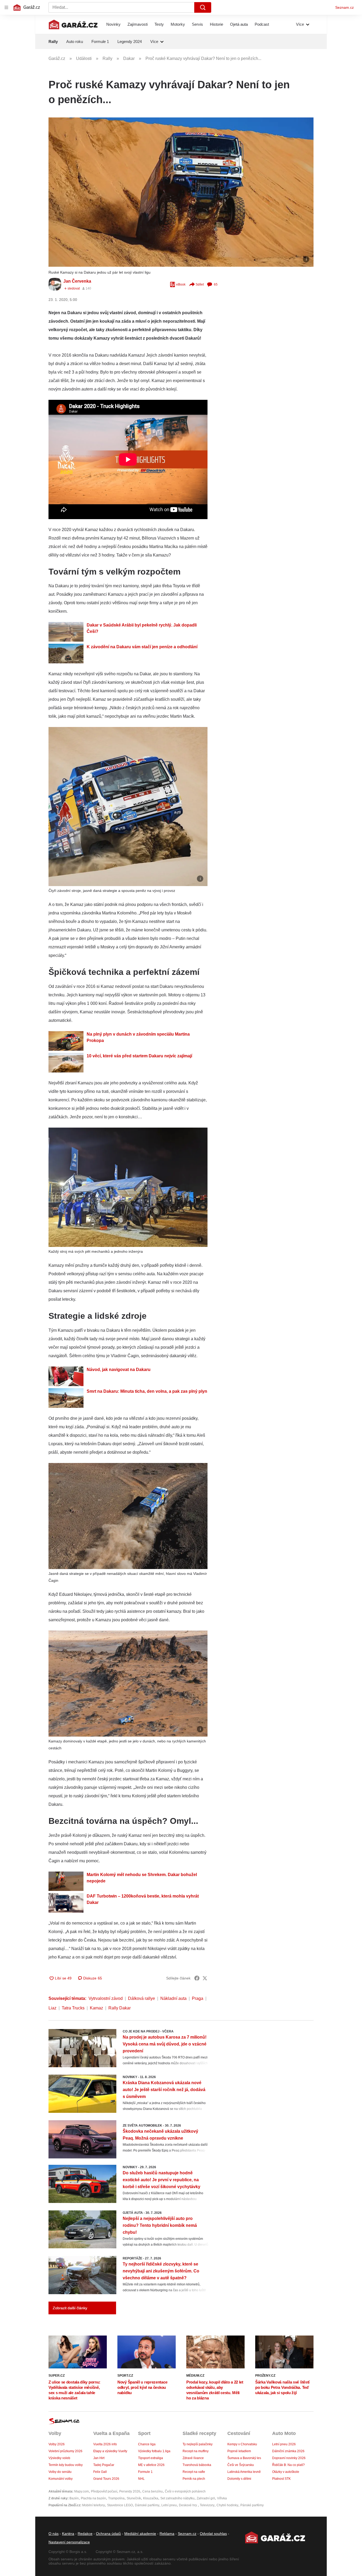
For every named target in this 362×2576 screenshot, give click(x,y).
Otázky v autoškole (286, 2472)
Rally (53, 41)
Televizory (207, 2505)
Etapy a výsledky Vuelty (110, 2451)
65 (216, 284)
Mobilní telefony (94, 2505)
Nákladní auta (173, 1998)
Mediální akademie (140, 2534)
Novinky (113, 24)
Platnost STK (281, 2479)
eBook (181, 284)
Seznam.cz (345, 7)
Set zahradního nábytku (177, 2498)
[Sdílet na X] (205, 1978)
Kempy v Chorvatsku (242, 2444)
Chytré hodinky (227, 2505)
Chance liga (147, 2444)
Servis (197, 24)
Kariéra (68, 2534)
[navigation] (6, 7)
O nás (54, 2534)
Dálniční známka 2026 (288, 2451)
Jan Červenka (77, 281)
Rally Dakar (120, 2008)
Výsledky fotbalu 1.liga (154, 2451)
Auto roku (75, 41)
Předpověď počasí (104, 2491)
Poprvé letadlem (239, 2451)
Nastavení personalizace (69, 2542)
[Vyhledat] (203, 7)
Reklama (167, 2534)
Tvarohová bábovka (197, 2465)
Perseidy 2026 (130, 2491)
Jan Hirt (99, 2458)
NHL (141, 2479)
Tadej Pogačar (104, 2465)
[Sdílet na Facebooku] (197, 1978)
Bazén (74, 2498)
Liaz (52, 2008)
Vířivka (222, 2498)
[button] (181, 192)
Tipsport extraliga (151, 2458)
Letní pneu (169, 2505)
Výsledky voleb (59, 2458)
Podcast (262, 24)
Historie (217, 24)
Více (300, 24)
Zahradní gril (206, 2498)
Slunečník (134, 2498)
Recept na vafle (194, 2472)
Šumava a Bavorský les (244, 2458)
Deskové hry (188, 2505)
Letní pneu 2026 (284, 2444)
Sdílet (200, 284)
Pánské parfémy (252, 2505)
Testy (159, 24)
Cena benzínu (153, 2491)
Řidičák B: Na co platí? (288, 2465)
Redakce (85, 2534)
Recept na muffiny (196, 2451)
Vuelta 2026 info (105, 2444)
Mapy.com (81, 2491)
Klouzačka (151, 2498)
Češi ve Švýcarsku (241, 2465)
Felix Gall (100, 2472)
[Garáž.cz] (73, 24)
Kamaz (96, 2008)
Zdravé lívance (193, 2458)
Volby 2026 (57, 2444)
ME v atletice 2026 (151, 2465)
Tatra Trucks (73, 2008)
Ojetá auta (239, 24)
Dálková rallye (142, 1998)
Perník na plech (194, 2479)
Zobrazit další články (70, 2308)
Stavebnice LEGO (120, 2505)
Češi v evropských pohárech (185, 2491)
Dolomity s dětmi (239, 2479)
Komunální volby (61, 2479)
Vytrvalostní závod (106, 1998)
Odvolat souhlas (213, 2534)
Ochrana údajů (108, 2534)
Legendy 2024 (130, 41)
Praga (198, 1998)
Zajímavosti (138, 24)
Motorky (178, 24)
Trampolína (116, 2498)
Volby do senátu (60, 2472)
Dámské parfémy (147, 2505)
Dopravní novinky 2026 (289, 2458)
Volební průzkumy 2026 (65, 2451)
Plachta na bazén (93, 2498)
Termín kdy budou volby (66, 2465)
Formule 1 (100, 41)
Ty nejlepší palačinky (198, 2444)
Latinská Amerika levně (244, 2472)
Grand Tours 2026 (106, 2479)
